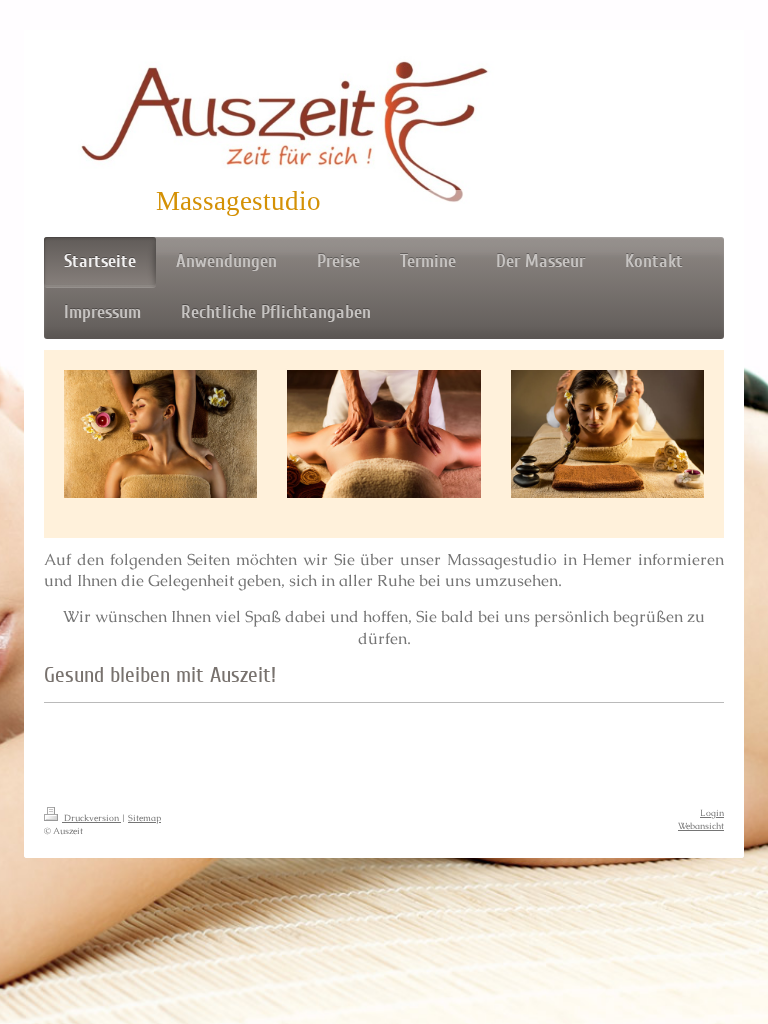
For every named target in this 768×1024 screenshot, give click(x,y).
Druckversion (91, 818)
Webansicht (701, 826)
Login (712, 813)
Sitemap (144, 818)
